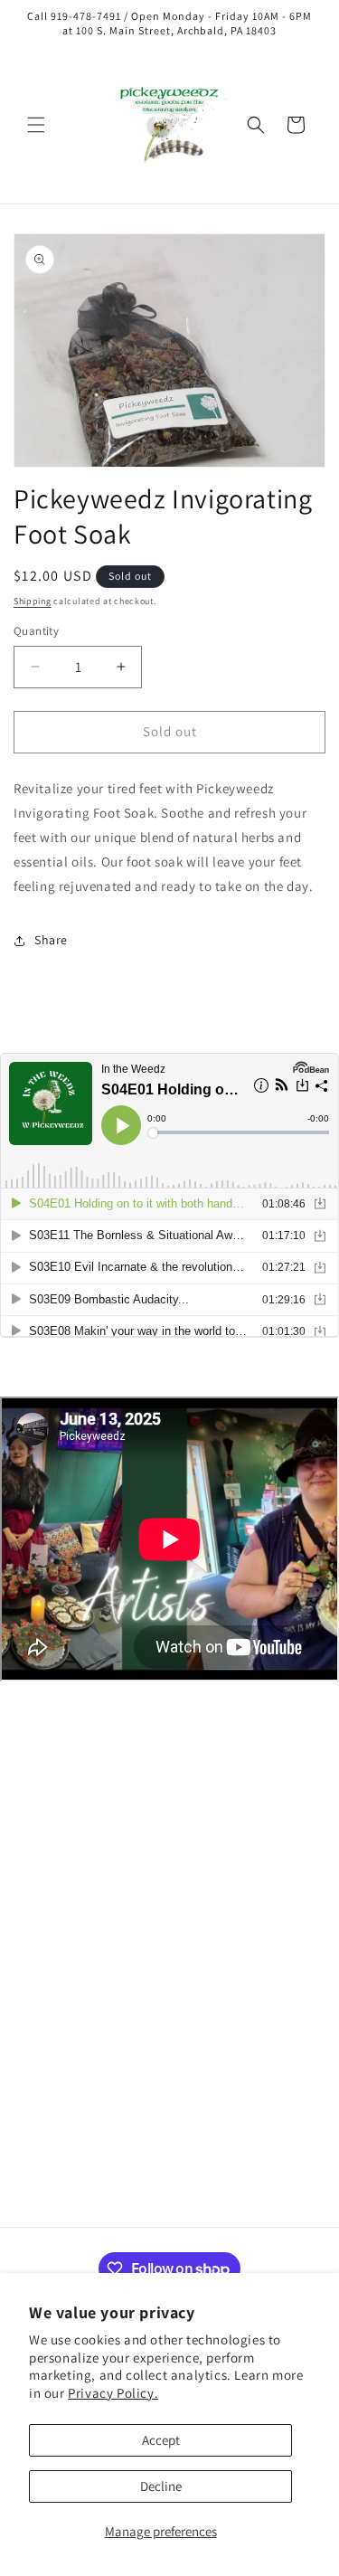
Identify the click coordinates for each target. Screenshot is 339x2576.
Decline (161, 2486)
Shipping (33, 601)
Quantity (36, 631)
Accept (161, 2440)
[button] (36, 125)
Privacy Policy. (113, 2393)
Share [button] (51, 940)
